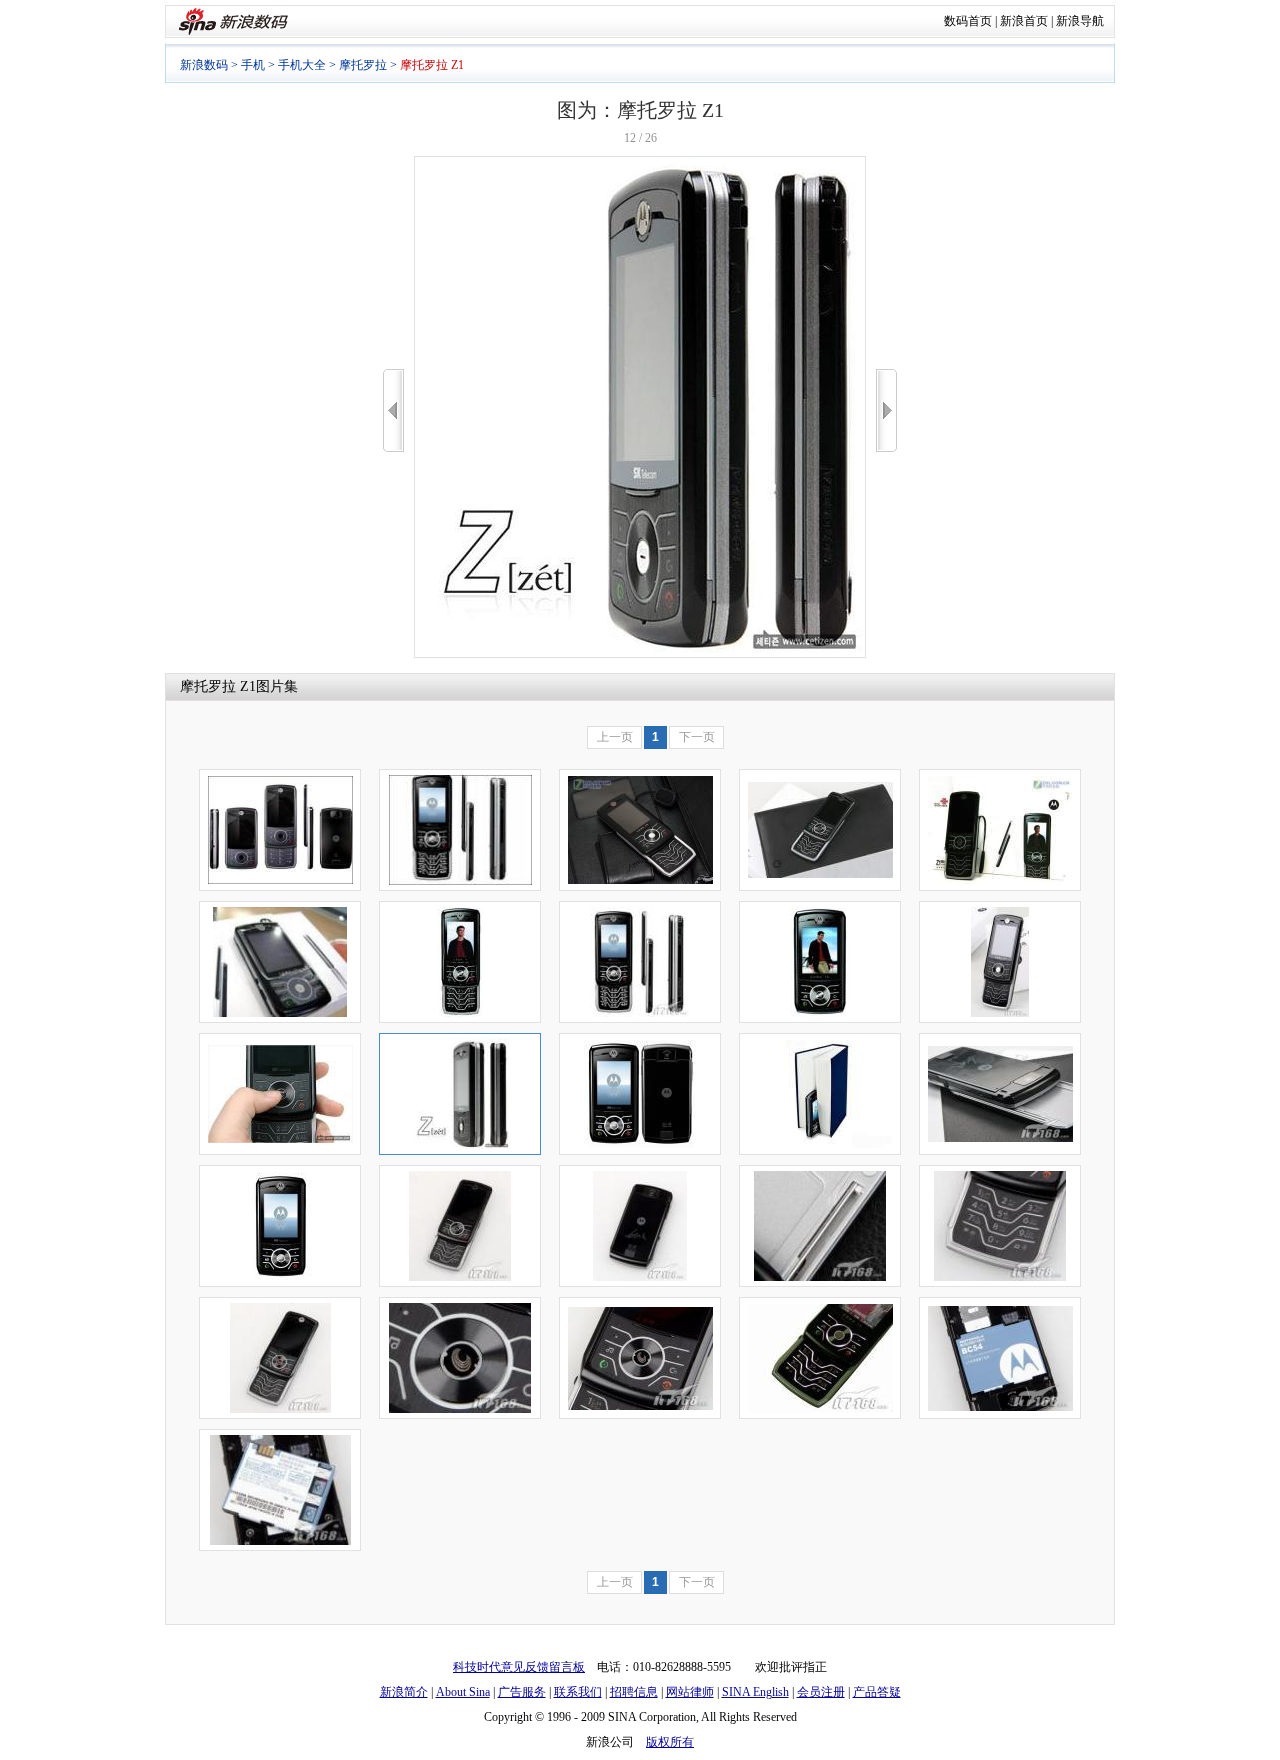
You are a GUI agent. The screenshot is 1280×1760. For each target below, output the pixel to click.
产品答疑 (877, 1692)
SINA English (755, 1692)
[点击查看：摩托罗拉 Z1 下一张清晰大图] (640, 654)
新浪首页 (1024, 21)
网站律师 (690, 1692)
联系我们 (578, 1692)
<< (393, 410)
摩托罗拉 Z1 (218, 686)
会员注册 (821, 1692)
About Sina (463, 1692)
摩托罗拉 (363, 65)
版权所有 (670, 1742)
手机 (253, 65)
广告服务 (522, 1692)
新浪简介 (404, 1692)
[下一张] (886, 410)
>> (886, 410)
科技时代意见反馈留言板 (519, 1667)
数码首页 (968, 21)
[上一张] (393, 410)
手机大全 (302, 65)
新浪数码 (204, 65)
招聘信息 (634, 1692)
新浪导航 (1080, 21)
